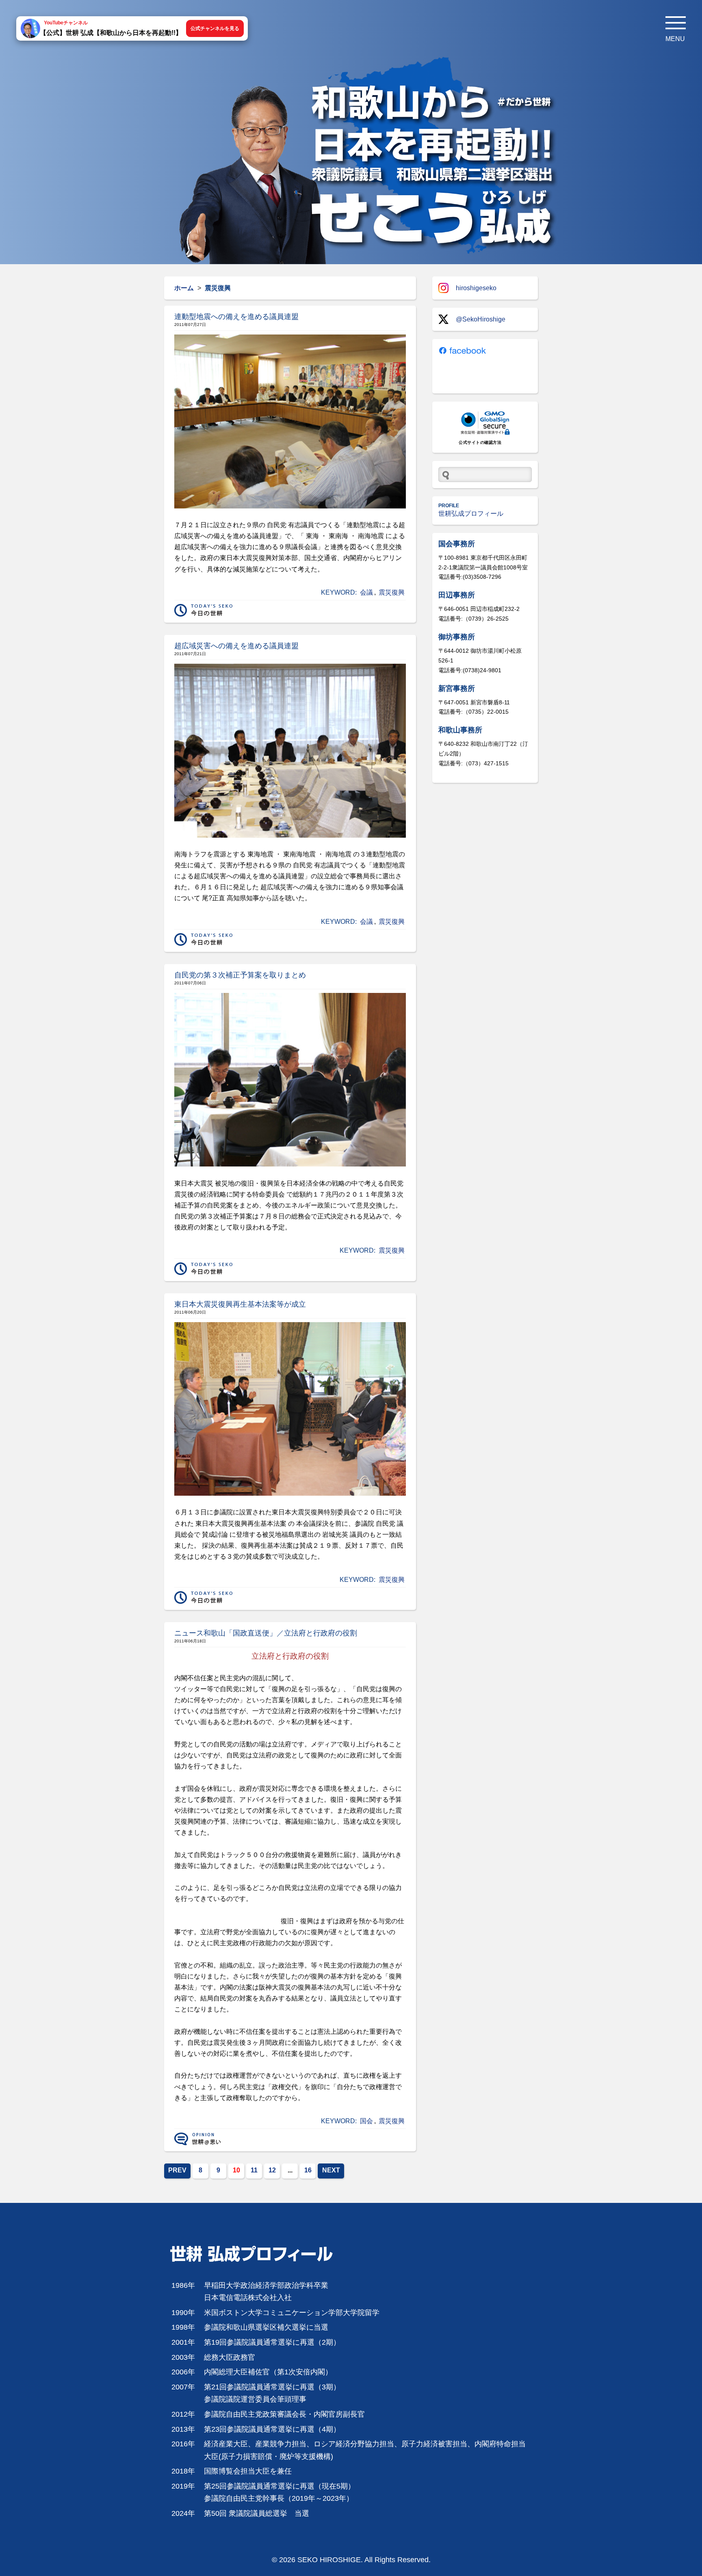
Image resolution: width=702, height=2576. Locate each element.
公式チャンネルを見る (215, 28)
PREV (177, 2170)
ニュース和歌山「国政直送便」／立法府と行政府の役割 (266, 1633)
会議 (366, 592)
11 (254, 2170)
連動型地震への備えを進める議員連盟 (236, 317)
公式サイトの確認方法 (480, 442)
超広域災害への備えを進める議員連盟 (236, 646)
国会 (366, 2121)
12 (272, 2170)
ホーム (184, 288)
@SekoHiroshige (481, 319)
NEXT (331, 2170)
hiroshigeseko (476, 288)
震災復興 (392, 592)
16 (308, 2170)
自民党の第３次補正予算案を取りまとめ (240, 975)
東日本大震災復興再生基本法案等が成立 (240, 1304)
